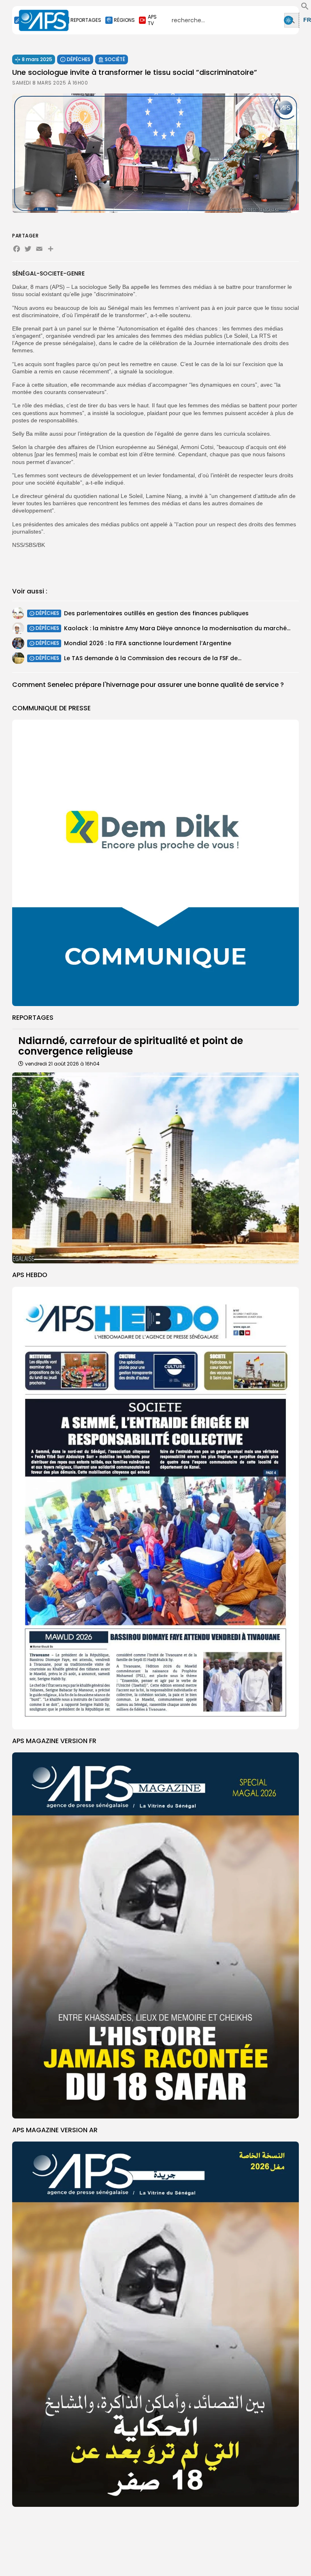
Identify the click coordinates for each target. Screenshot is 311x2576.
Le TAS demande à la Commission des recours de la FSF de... (153, 658)
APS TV (152, 20)
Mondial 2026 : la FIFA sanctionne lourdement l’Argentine (148, 643)
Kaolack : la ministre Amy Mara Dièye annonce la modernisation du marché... (177, 628)
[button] (305, 8)
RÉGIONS (124, 20)
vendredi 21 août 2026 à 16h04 (62, 1064)
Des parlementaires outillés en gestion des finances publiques (156, 613)
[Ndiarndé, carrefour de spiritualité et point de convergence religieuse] (155, 1168)
